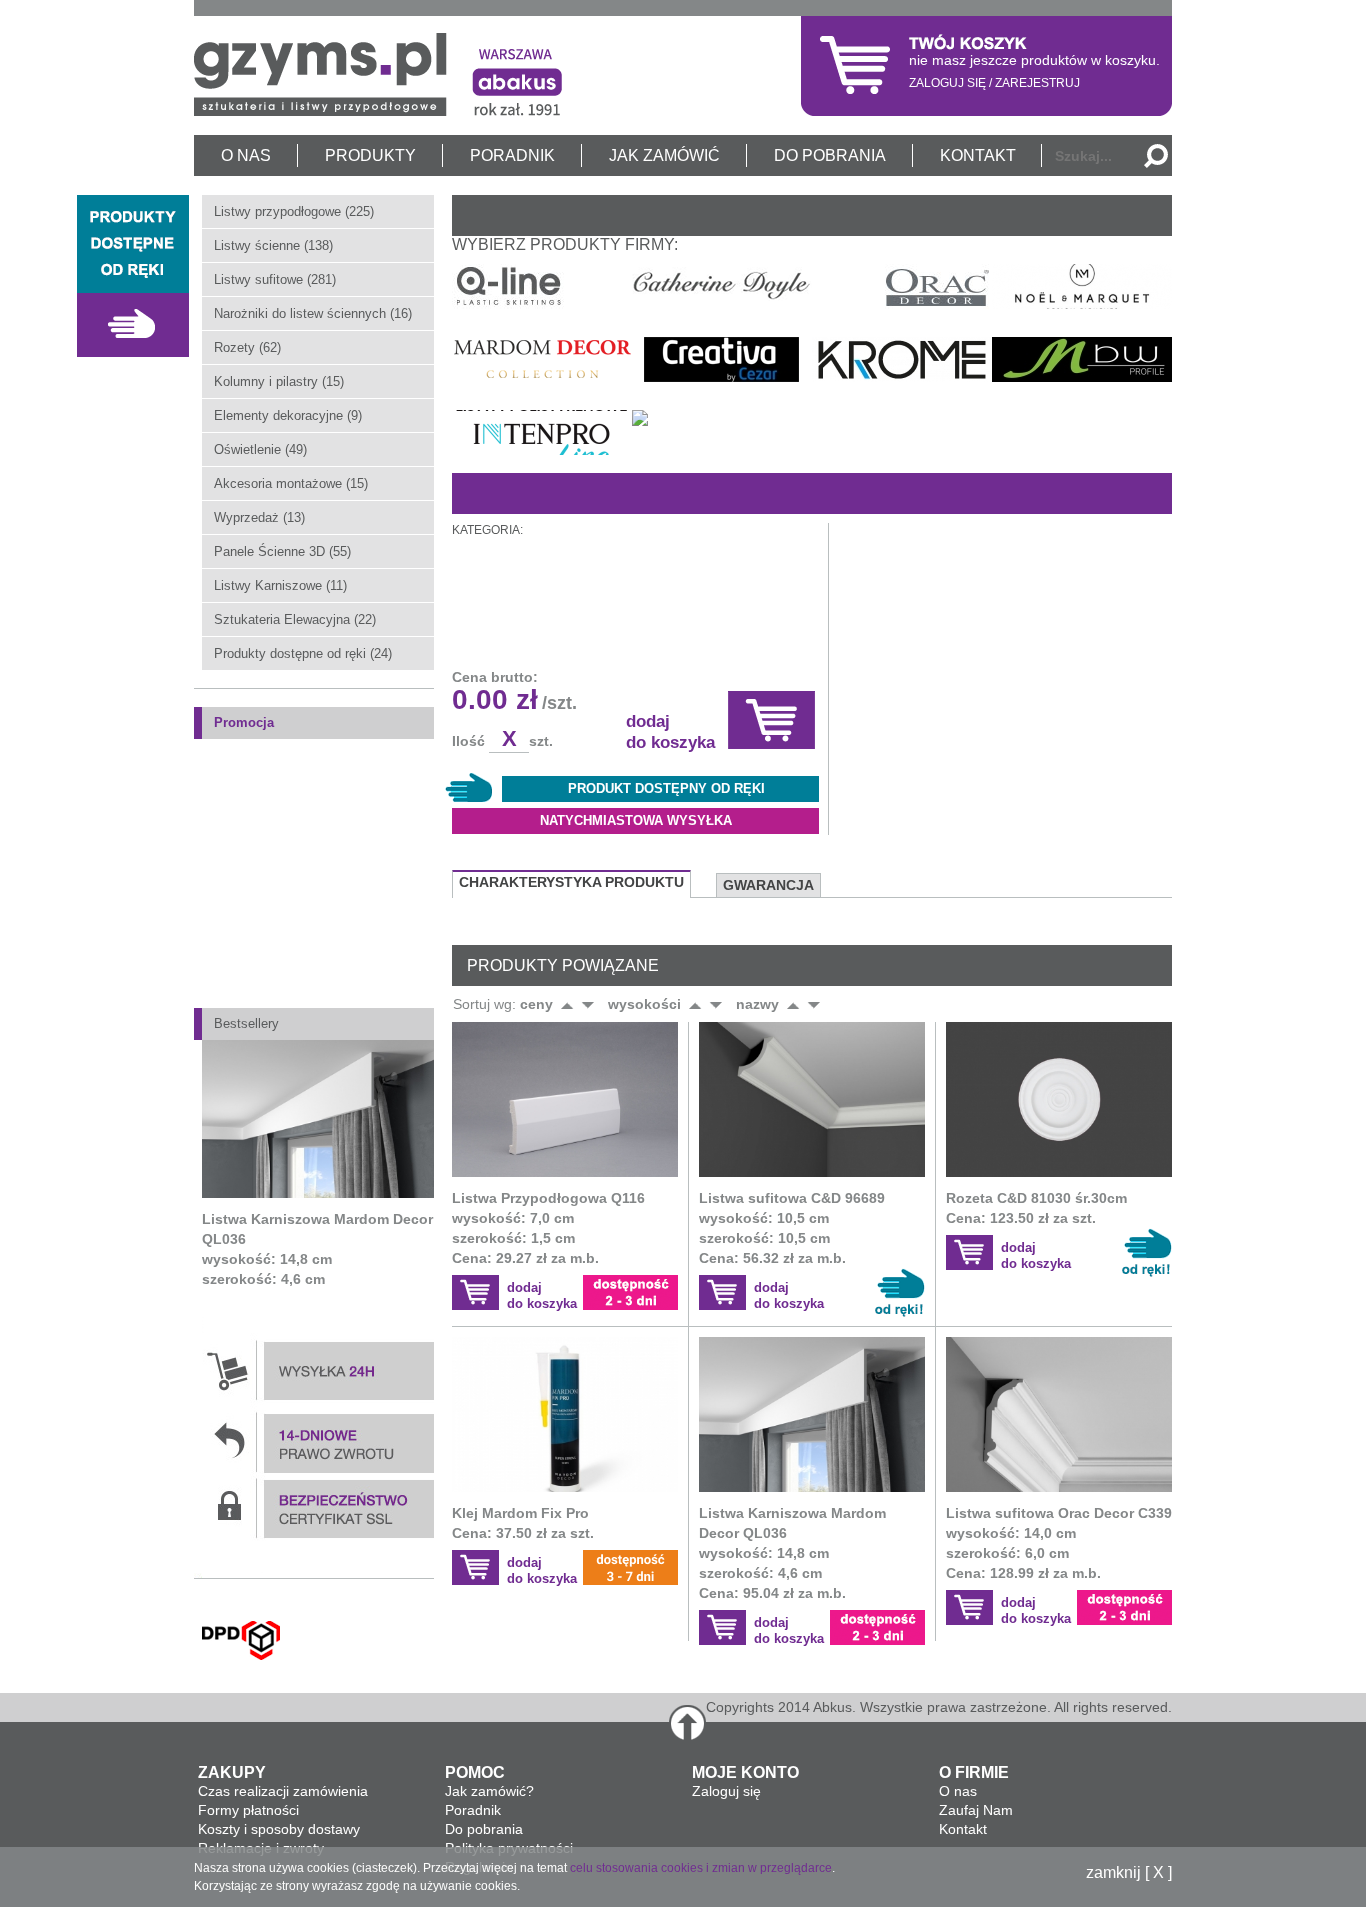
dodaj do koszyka (670, 732)
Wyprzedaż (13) (259, 517)
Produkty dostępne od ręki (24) (303, 653)
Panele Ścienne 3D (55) (282, 551)
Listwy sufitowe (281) (275, 279)
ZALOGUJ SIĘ (947, 83)
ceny (536, 1004)
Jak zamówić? (489, 1791)
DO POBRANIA (830, 155)
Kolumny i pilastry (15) (279, 381)
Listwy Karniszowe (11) (280, 585)
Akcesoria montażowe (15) (291, 483)
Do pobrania (484, 1829)
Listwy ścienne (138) (273, 245)
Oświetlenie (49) (260, 449)
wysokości (644, 1004)
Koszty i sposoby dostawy (279, 1829)
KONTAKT (978, 155)
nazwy (757, 1004)
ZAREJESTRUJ (1037, 83)
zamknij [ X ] (1129, 1873)
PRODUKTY (370, 155)
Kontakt (963, 1829)
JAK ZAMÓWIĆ (664, 155)
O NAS (246, 155)
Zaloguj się (726, 1791)
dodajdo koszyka (542, 1295)
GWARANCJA (768, 885)
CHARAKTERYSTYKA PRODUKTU (571, 882)
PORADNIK (512, 155)
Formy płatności (248, 1810)
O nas (958, 1791)
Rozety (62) (247, 347)
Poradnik (473, 1810)
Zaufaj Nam (976, 1810)
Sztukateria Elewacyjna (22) (295, 619)
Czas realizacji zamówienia (283, 1791)
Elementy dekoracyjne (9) (288, 415)
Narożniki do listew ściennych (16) (313, 313)
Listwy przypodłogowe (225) (294, 211)
